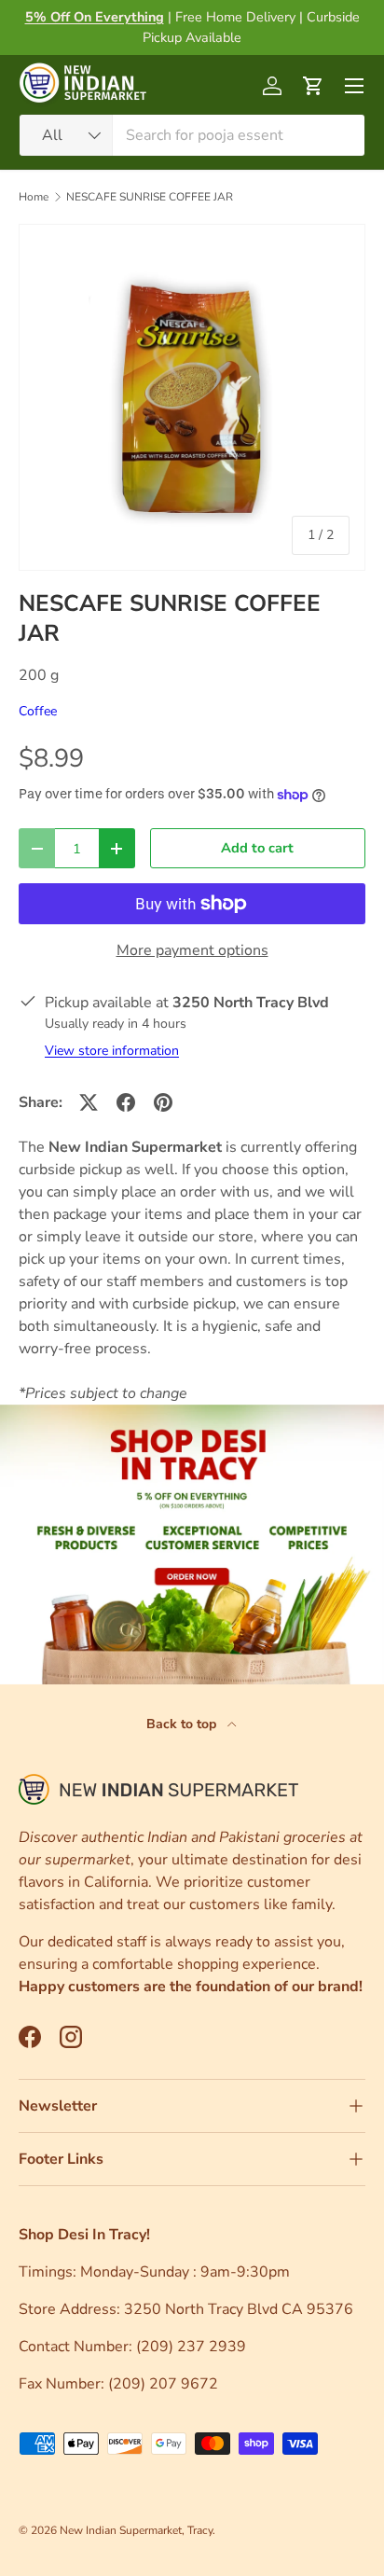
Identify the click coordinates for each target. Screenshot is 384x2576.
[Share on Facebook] (126, 1102)
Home (34, 197)
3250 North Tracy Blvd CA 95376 (240, 2309)
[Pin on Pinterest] (163, 1102)
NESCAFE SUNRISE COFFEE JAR (150, 197)
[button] (313, 86)
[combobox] (192, 135)
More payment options (192, 950)
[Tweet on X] (89, 1102)
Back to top (183, 1724)
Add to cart (257, 848)
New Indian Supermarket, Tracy (136, 2530)
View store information (112, 1051)
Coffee (38, 711)
